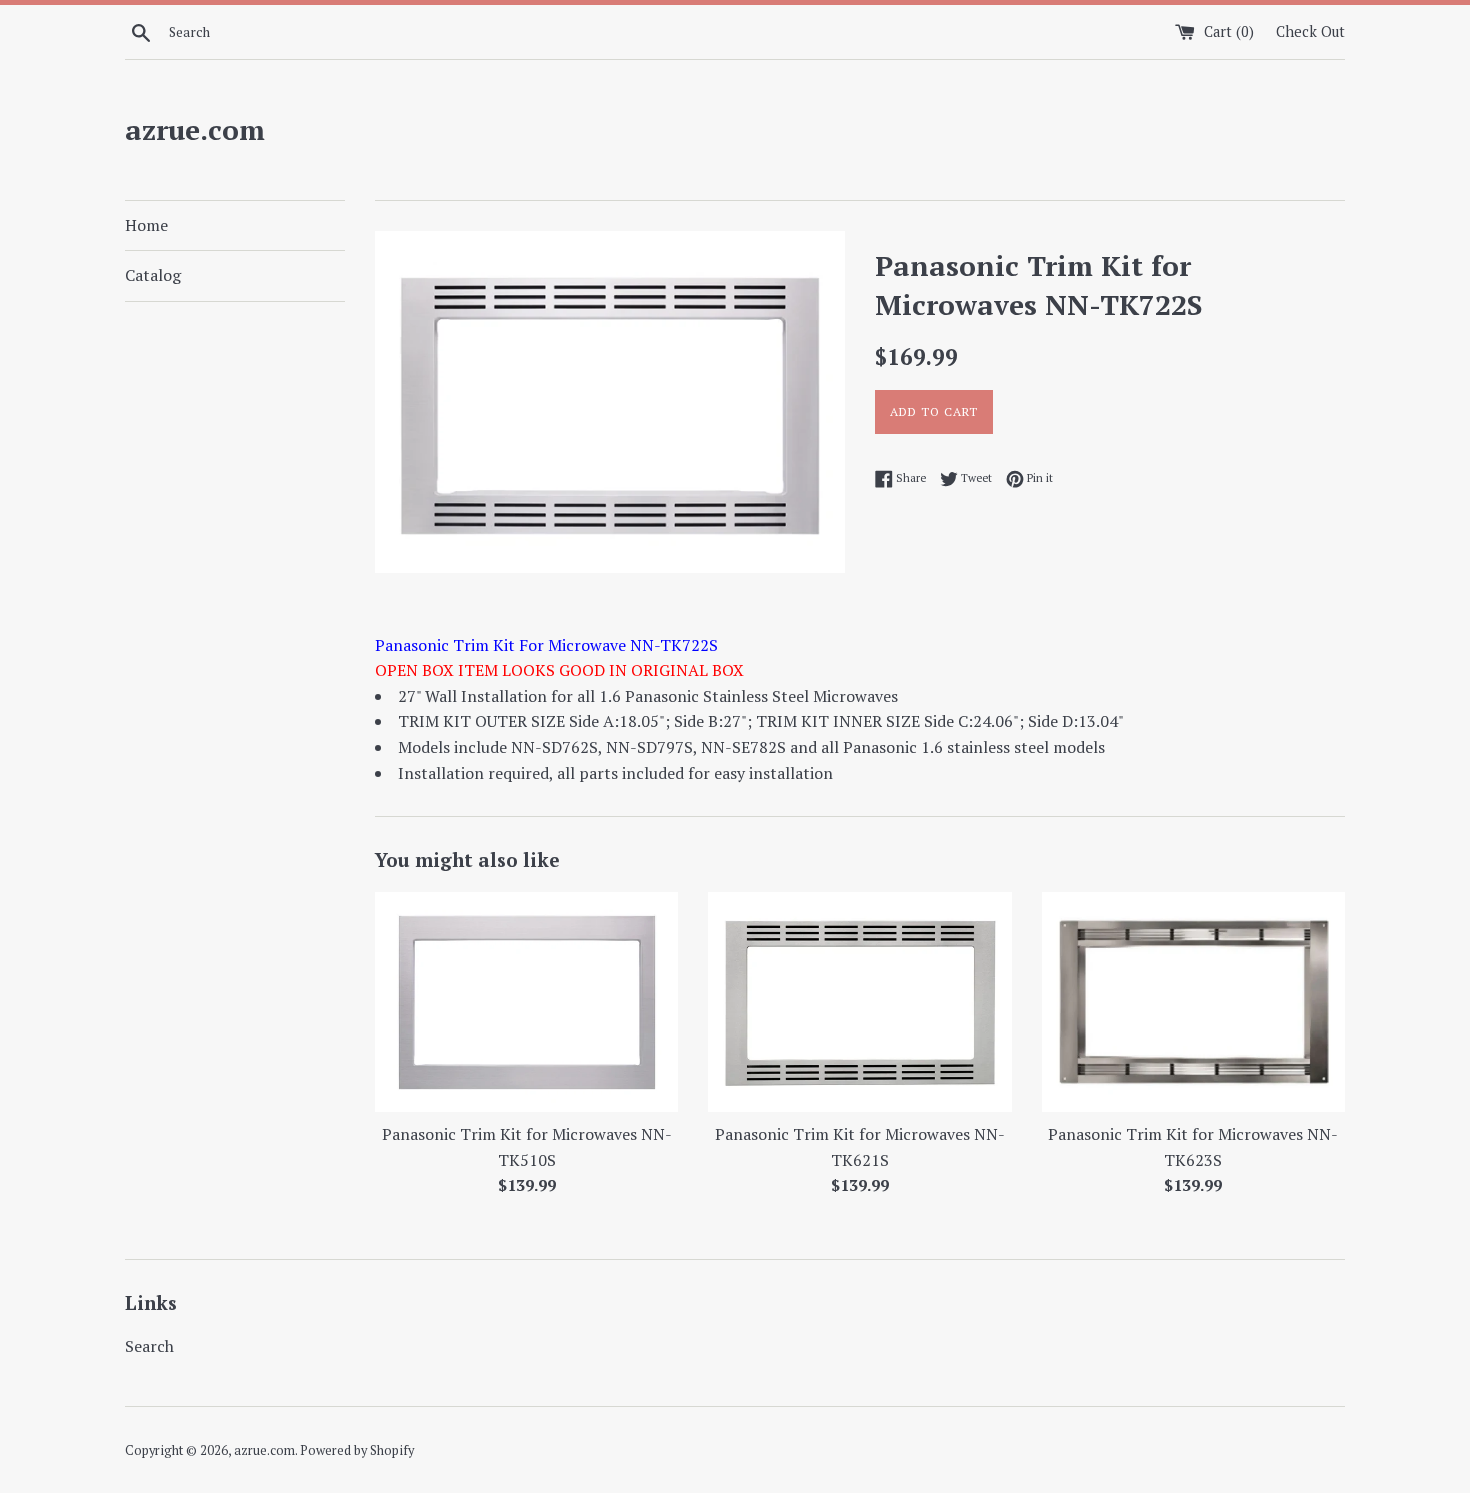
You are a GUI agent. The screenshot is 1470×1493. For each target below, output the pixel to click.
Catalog (153, 275)
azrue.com (195, 129)
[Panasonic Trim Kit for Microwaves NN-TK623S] (1193, 1002)
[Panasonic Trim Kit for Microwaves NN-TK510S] (526, 1002)
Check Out (1310, 31)
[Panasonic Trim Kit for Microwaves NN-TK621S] (859, 1002)
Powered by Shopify (357, 1450)
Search (149, 1346)
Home (146, 225)
